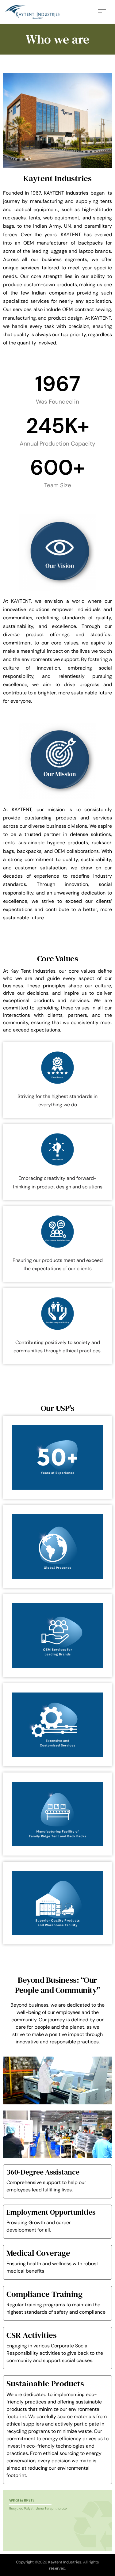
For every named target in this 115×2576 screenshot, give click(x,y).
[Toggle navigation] (102, 11)
